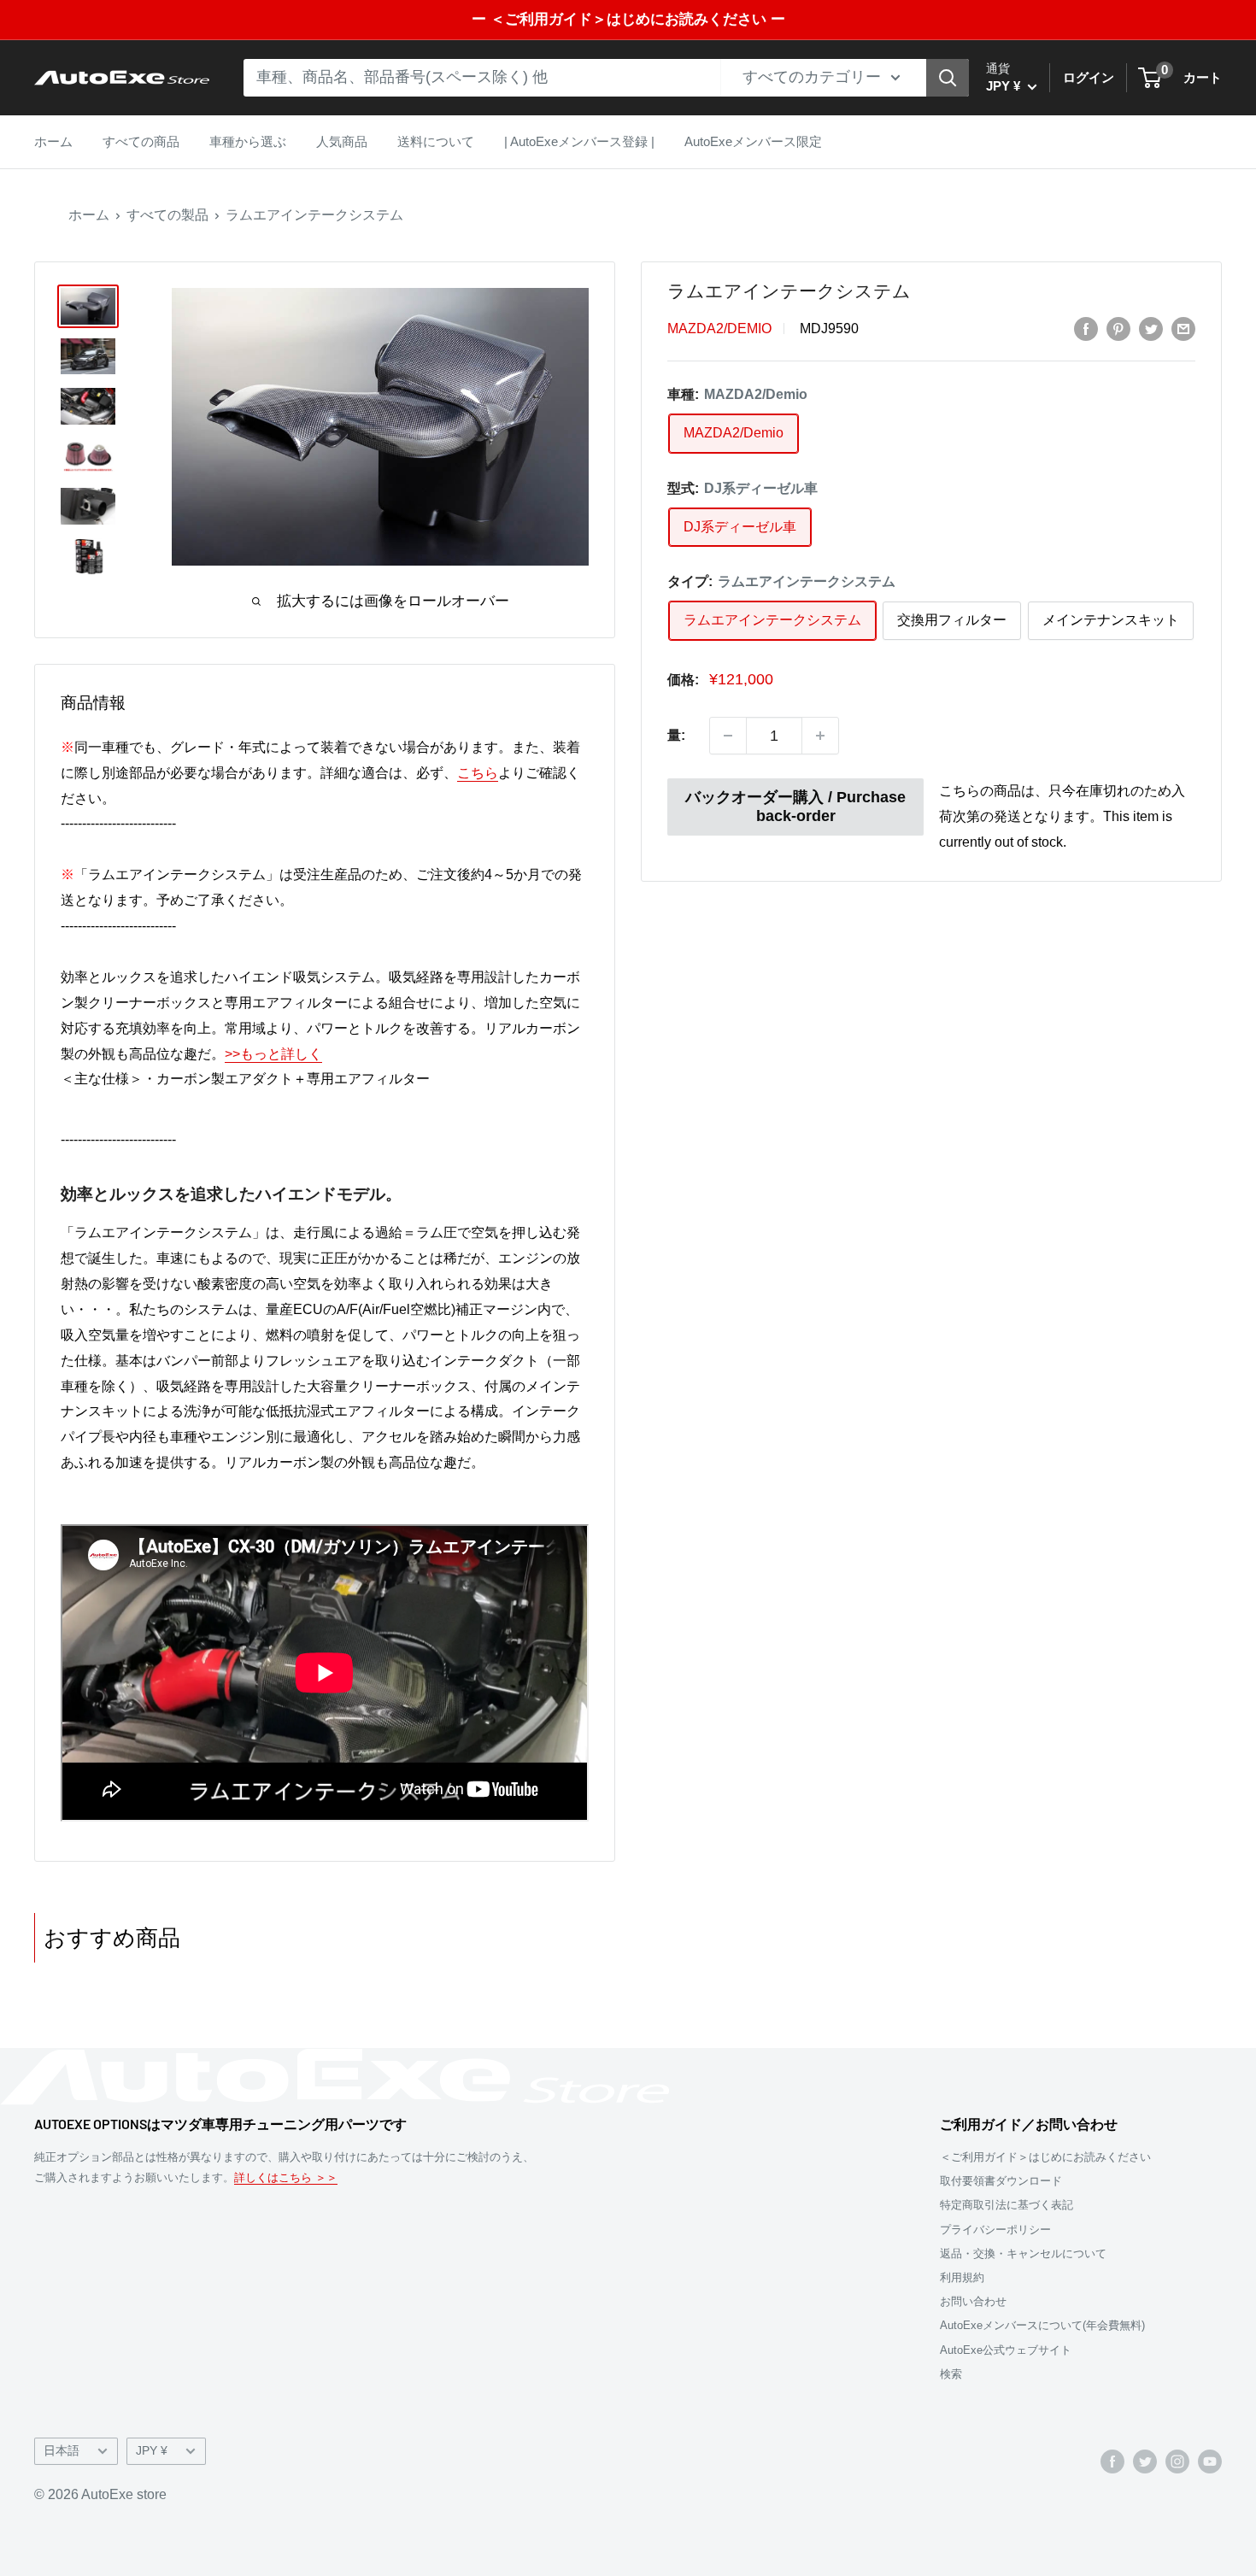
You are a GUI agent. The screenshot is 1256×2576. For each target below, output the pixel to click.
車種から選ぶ (248, 141)
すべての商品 (141, 141)
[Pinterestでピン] (1118, 329)
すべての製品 (167, 215)
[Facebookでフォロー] (1112, 2462)
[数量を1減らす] (728, 736)
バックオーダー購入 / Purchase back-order (795, 807)
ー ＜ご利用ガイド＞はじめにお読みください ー (628, 19)
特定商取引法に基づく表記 (1007, 2205)
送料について (436, 141)
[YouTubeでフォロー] (1210, 2462)
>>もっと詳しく (273, 1054)
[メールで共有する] (1183, 329)
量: (676, 735)
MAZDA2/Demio (719, 329)
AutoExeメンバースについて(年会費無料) (1042, 2325)
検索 (951, 2374)
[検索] (948, 78)
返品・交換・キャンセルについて (1023, 2253)
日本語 (62, 2451)
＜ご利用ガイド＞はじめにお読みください (1045, 2157)
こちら (478, 773)
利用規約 (962, 2277)
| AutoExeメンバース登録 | (579, 141)
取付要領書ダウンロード (1001, 2181)
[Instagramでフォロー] (1177, 2462)
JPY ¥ (152, 2451)
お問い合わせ (973, 2301)
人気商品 (342, 141)
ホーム (53, 141)
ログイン (1089, 77)
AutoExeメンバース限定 (753, 141)
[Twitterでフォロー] (1145, 2462)
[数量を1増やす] (820, 736)
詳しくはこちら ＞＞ (286, 2177)
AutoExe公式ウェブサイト (1006, 2350)
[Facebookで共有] (1086, 329)
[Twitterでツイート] (1151, 329)
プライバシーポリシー (995, 2230)
